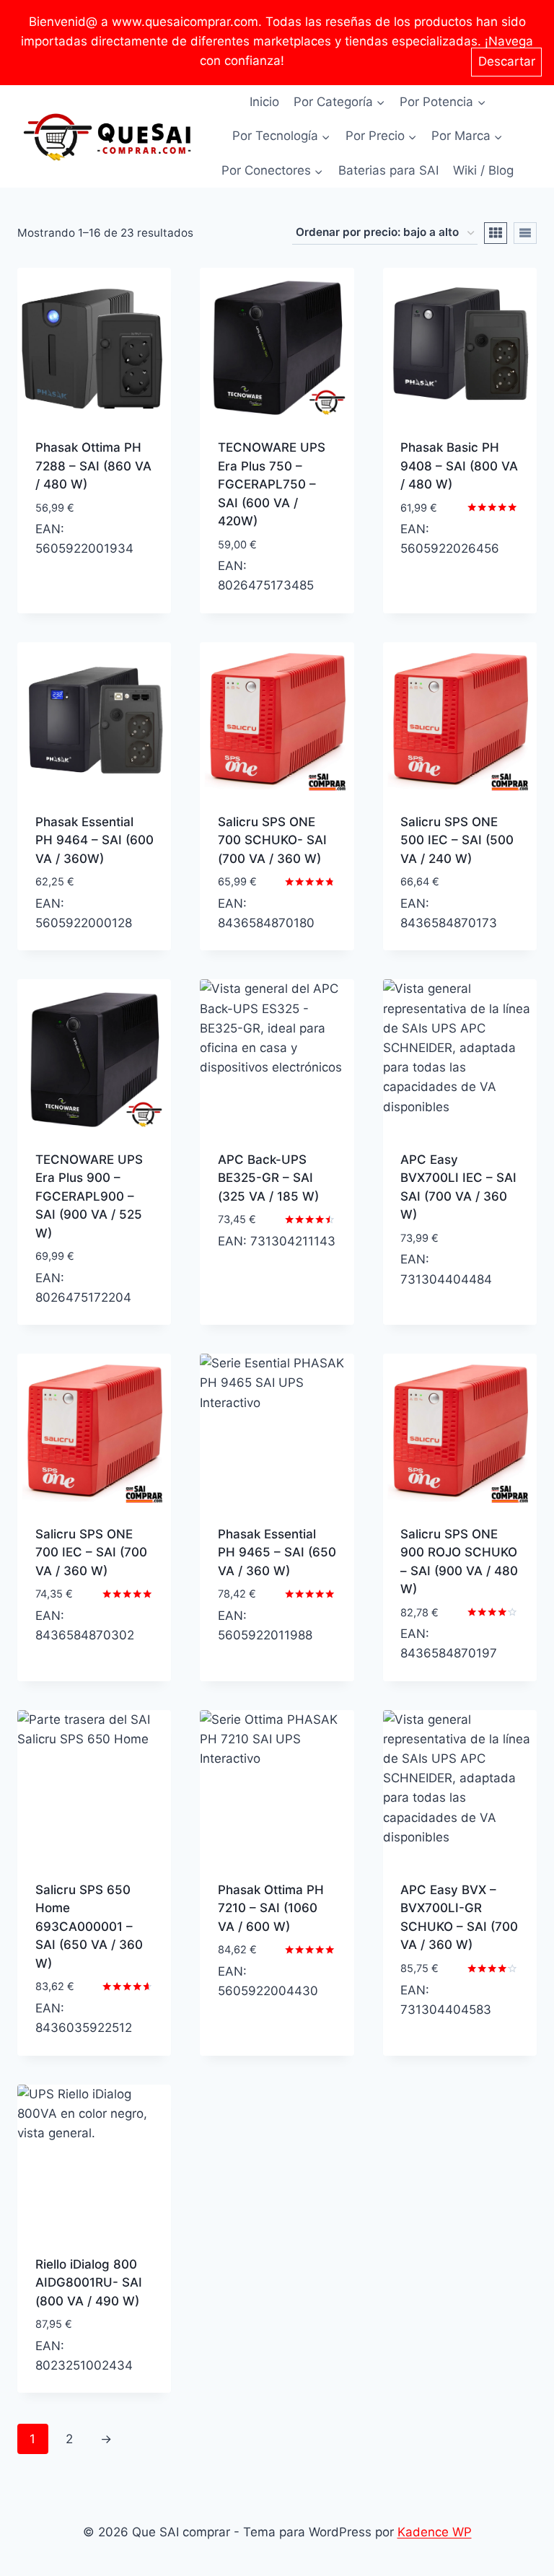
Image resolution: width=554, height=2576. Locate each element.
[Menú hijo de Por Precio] (381, 136)
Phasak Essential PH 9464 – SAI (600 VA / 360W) (94, 840)
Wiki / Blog (483, 170)
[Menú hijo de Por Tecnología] (281, 136)
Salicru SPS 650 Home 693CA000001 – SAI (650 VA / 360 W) (89, 1927)
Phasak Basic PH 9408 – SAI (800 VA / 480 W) (459, 466)
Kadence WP (435, 2532)
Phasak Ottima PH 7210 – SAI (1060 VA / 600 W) (271, 1908)
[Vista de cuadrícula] (496, 233)
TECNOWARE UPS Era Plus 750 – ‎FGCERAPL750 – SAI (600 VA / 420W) (272, 484)
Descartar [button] (507, 61)
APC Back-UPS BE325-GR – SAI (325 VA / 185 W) (268, 1178)
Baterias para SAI (388, 170)
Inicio (264, 102)
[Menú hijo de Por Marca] (467, 136)
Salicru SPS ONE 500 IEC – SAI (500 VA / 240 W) (457, 840)
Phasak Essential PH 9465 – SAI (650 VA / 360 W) (277, 1552)
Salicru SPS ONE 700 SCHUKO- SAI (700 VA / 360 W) (272, 840)
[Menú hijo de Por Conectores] (272, 171)
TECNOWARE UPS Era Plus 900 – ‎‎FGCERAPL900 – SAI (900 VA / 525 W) (89, 1196)
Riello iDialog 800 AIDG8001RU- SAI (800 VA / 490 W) (89, 2283)
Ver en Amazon (79, 590)
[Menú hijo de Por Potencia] (443, 102)
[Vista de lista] (525, 233)
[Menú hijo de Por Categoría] (339, 102)
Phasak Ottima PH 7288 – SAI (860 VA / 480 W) (93, 466)
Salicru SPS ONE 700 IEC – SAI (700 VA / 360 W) (91, 1552)
